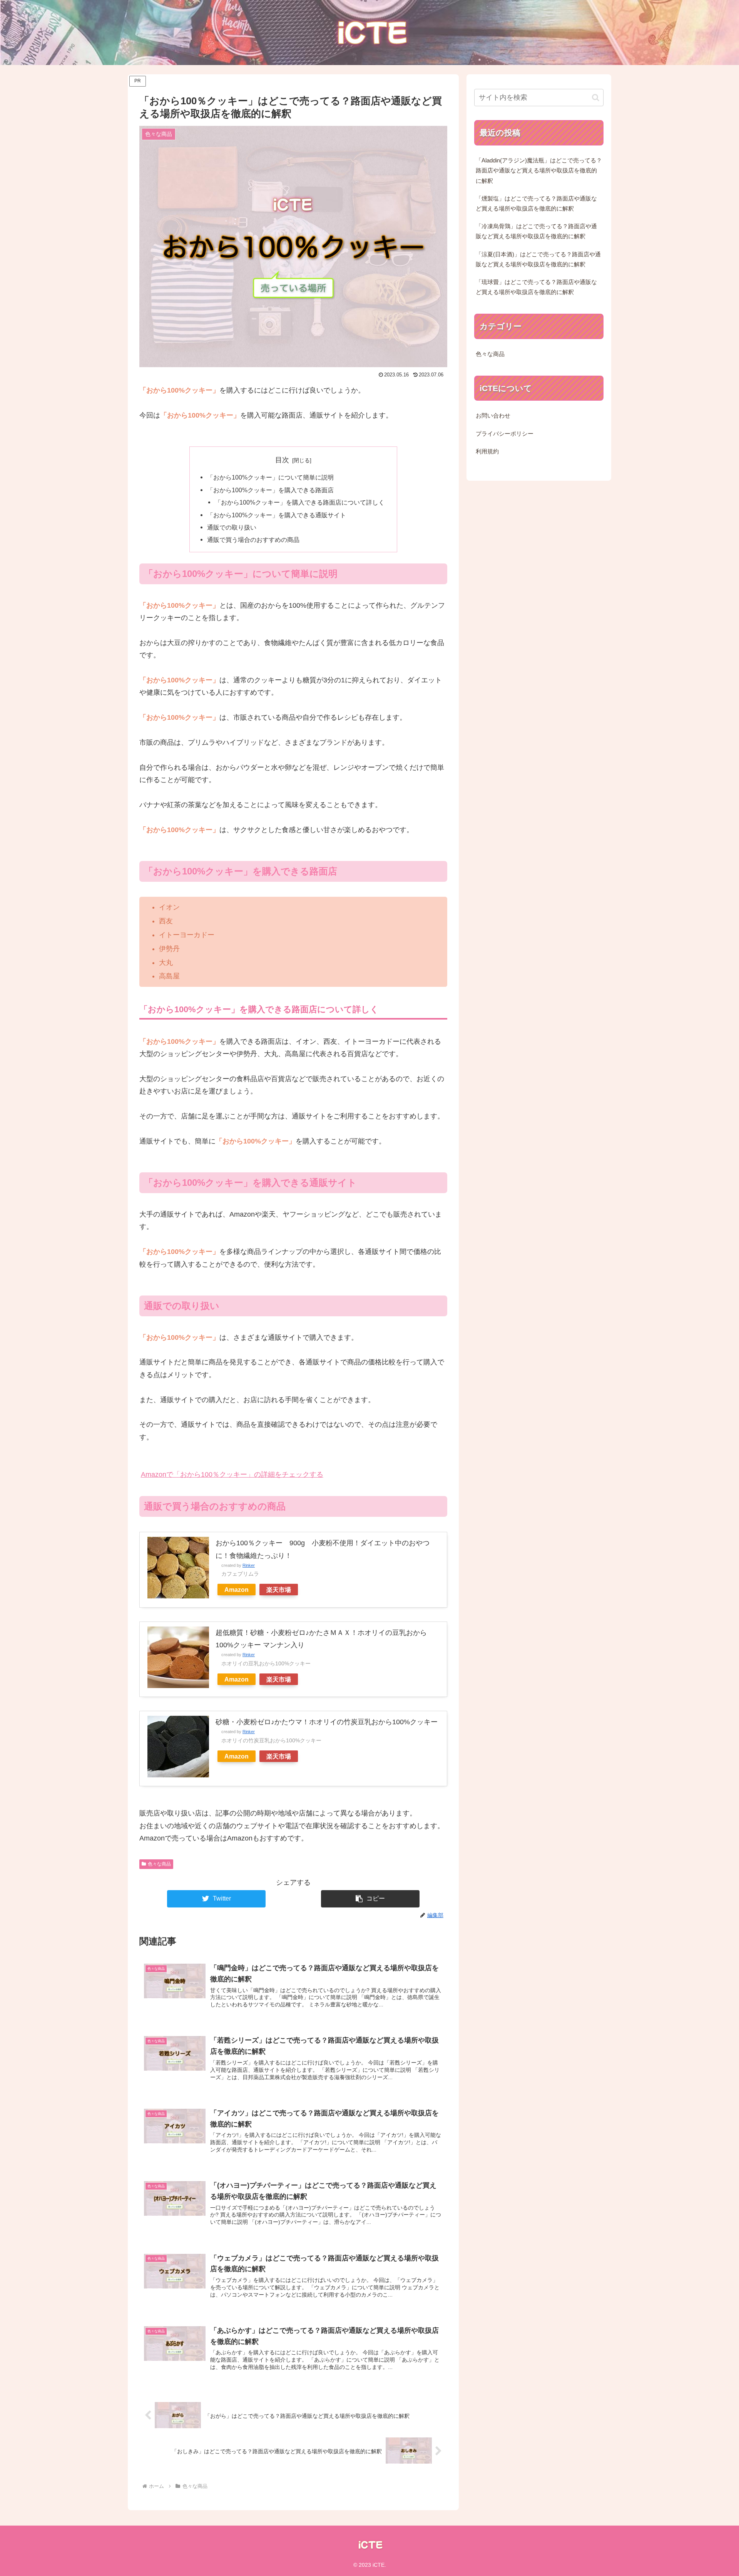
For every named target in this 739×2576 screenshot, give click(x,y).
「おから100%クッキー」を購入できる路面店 (270, 490)
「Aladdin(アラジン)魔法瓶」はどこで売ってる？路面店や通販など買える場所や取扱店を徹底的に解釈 (539, 171)
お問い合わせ (493, 416)
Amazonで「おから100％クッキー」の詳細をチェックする (232, 1474)
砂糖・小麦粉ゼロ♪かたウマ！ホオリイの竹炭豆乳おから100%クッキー (327, 1722)
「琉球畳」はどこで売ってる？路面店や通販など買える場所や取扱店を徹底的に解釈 (536, 287)
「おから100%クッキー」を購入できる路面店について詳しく (300, 502)
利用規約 (487, 451)
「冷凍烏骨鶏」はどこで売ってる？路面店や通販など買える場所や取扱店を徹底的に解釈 (536, 231)
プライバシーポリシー (505, 434)
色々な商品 (159, 1864)
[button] (370, 1899)
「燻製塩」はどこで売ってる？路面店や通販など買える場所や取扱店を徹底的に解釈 (536, 204)
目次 (282, 460)
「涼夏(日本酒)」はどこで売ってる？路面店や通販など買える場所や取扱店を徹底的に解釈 (538, 259)
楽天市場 (279, 1590)
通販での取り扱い (232, 527)
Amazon (237, 1590)
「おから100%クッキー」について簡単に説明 (270, 477)
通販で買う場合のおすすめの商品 (253, 540)
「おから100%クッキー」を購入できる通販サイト (277, 515)
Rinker (249, 1565)
